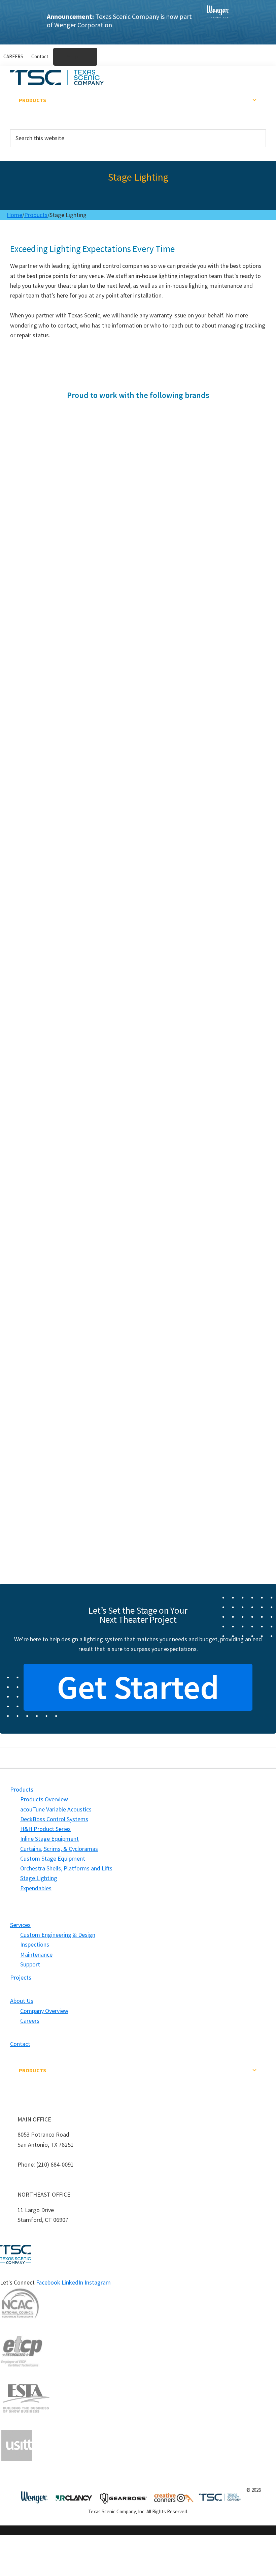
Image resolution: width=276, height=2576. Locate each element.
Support (30, 1964)
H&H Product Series (45, 1829)
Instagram (98, 2282)
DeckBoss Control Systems (54, 1819)
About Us (31, 116)
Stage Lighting (39, 1878)
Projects (31, 111)
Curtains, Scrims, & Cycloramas (59, 1849)
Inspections (35, 1944)
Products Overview (44, 1799)
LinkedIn (73, 2282)
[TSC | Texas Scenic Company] (218, 22)
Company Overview (44, 2011)
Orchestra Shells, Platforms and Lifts (66, 1868)
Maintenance (36, 1954)
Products (32, 100)
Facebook (49, 2282)
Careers (30, 2021)
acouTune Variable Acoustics (56, 1809)
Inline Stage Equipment (49, 1839)
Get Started (138, 1687)
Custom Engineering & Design (58, 1935)
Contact (20, 2044)
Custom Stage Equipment (53, 1858)
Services (30, 105)
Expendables (36, 1888)
